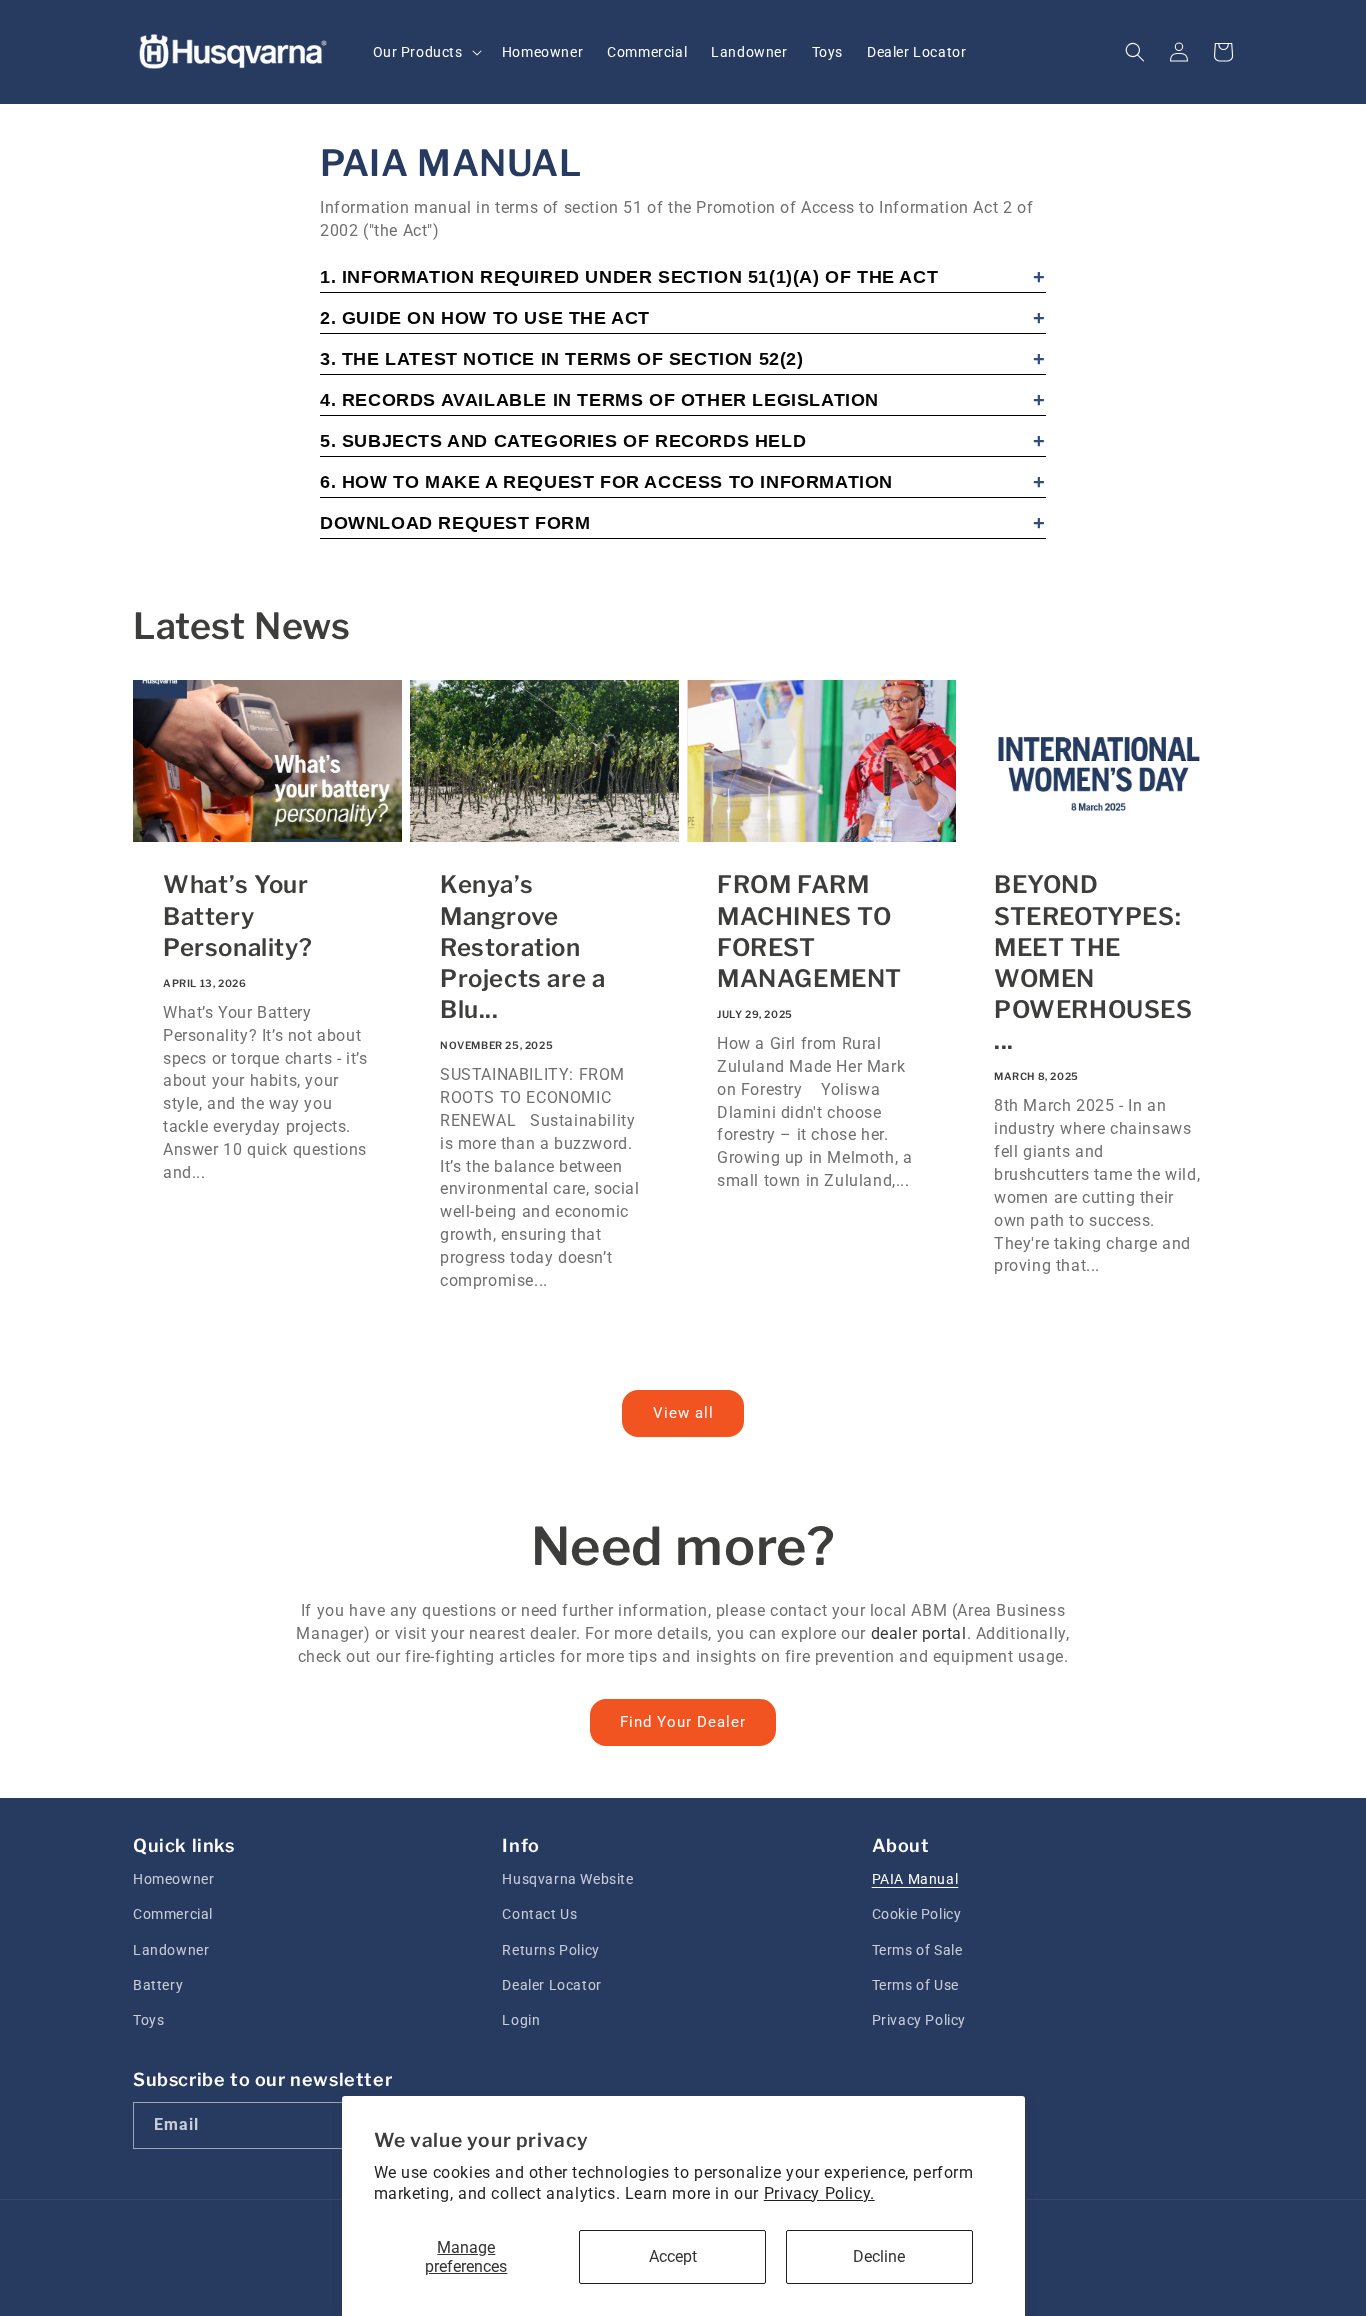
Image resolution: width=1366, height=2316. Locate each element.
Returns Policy (550, 1950)
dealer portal (919, 1633)
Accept (673, 2256)
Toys (148, 2020)
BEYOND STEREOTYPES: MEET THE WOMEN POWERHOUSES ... (1093, 962)
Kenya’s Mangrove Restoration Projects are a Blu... (522, 947)
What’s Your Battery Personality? (237, 915)
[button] (425, 52)
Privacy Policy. (819, 2193)
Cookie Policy (917, 1914)
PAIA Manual (915, 1879)
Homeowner (173, 1879)
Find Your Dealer (683, 1722)
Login (521, 2020)
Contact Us (539, 1914)
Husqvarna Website (567, 1879)
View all (683, 1413)
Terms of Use (915, 1985)
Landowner (171, 1950)
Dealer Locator (551, 1985)
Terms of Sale (917, 1950)
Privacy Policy (919, 2020)
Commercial (173, 1914)
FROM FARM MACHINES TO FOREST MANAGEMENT (809, 931)
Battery (158, 1985)
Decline (879, 2256)
